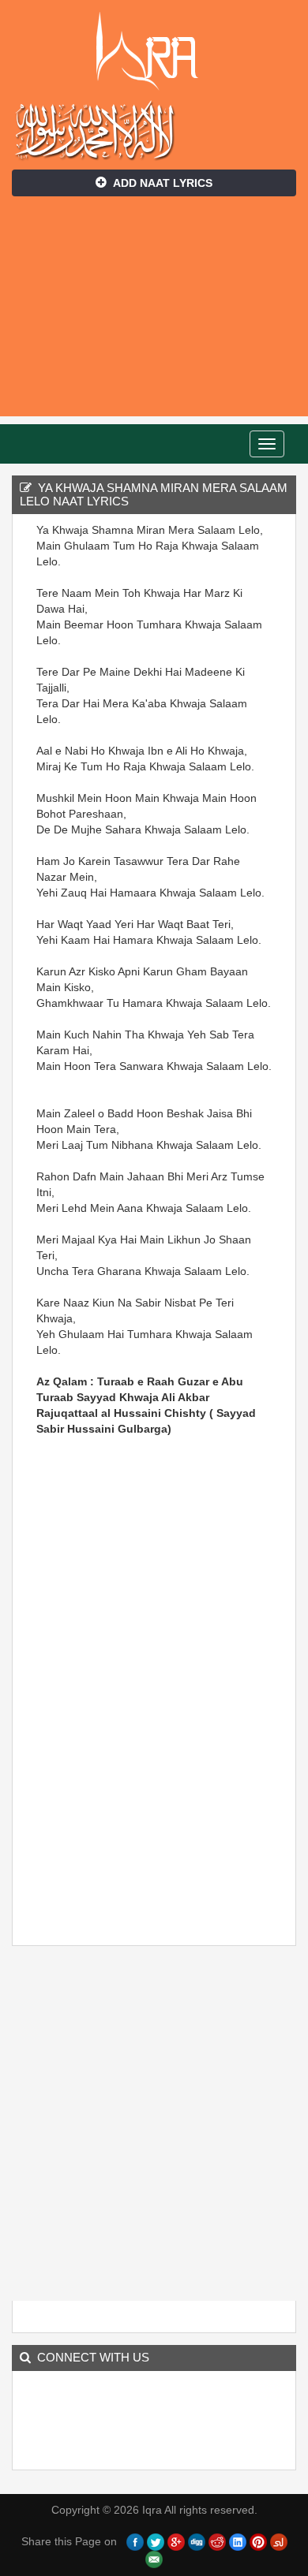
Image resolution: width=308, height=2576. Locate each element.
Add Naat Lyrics (163, 183)
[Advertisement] (154, 314)
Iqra (154, 51)
